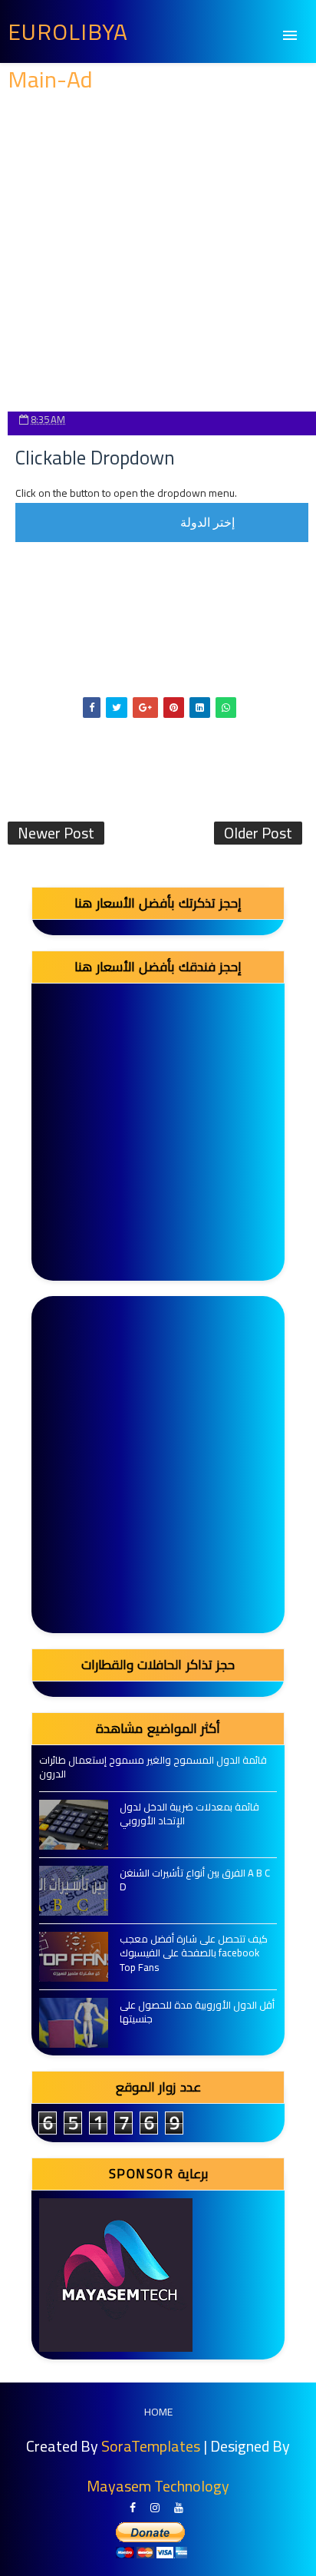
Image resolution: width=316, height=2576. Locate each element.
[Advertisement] (158, 253)
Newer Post (56, 833)
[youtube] (179, 2508)
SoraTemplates (151, 2446)
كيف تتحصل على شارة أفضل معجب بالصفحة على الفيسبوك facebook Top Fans (194, 1953)
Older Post (258, 833)
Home (158, 2412)
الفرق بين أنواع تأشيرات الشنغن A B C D (195, 1880)
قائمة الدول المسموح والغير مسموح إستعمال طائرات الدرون (153, 1767)
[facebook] (133, 2508)
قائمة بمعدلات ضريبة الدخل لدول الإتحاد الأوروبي (189, 1814)
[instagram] (155, 2508)
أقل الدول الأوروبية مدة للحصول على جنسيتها (197, 2012)
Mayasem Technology (158, 2486)
